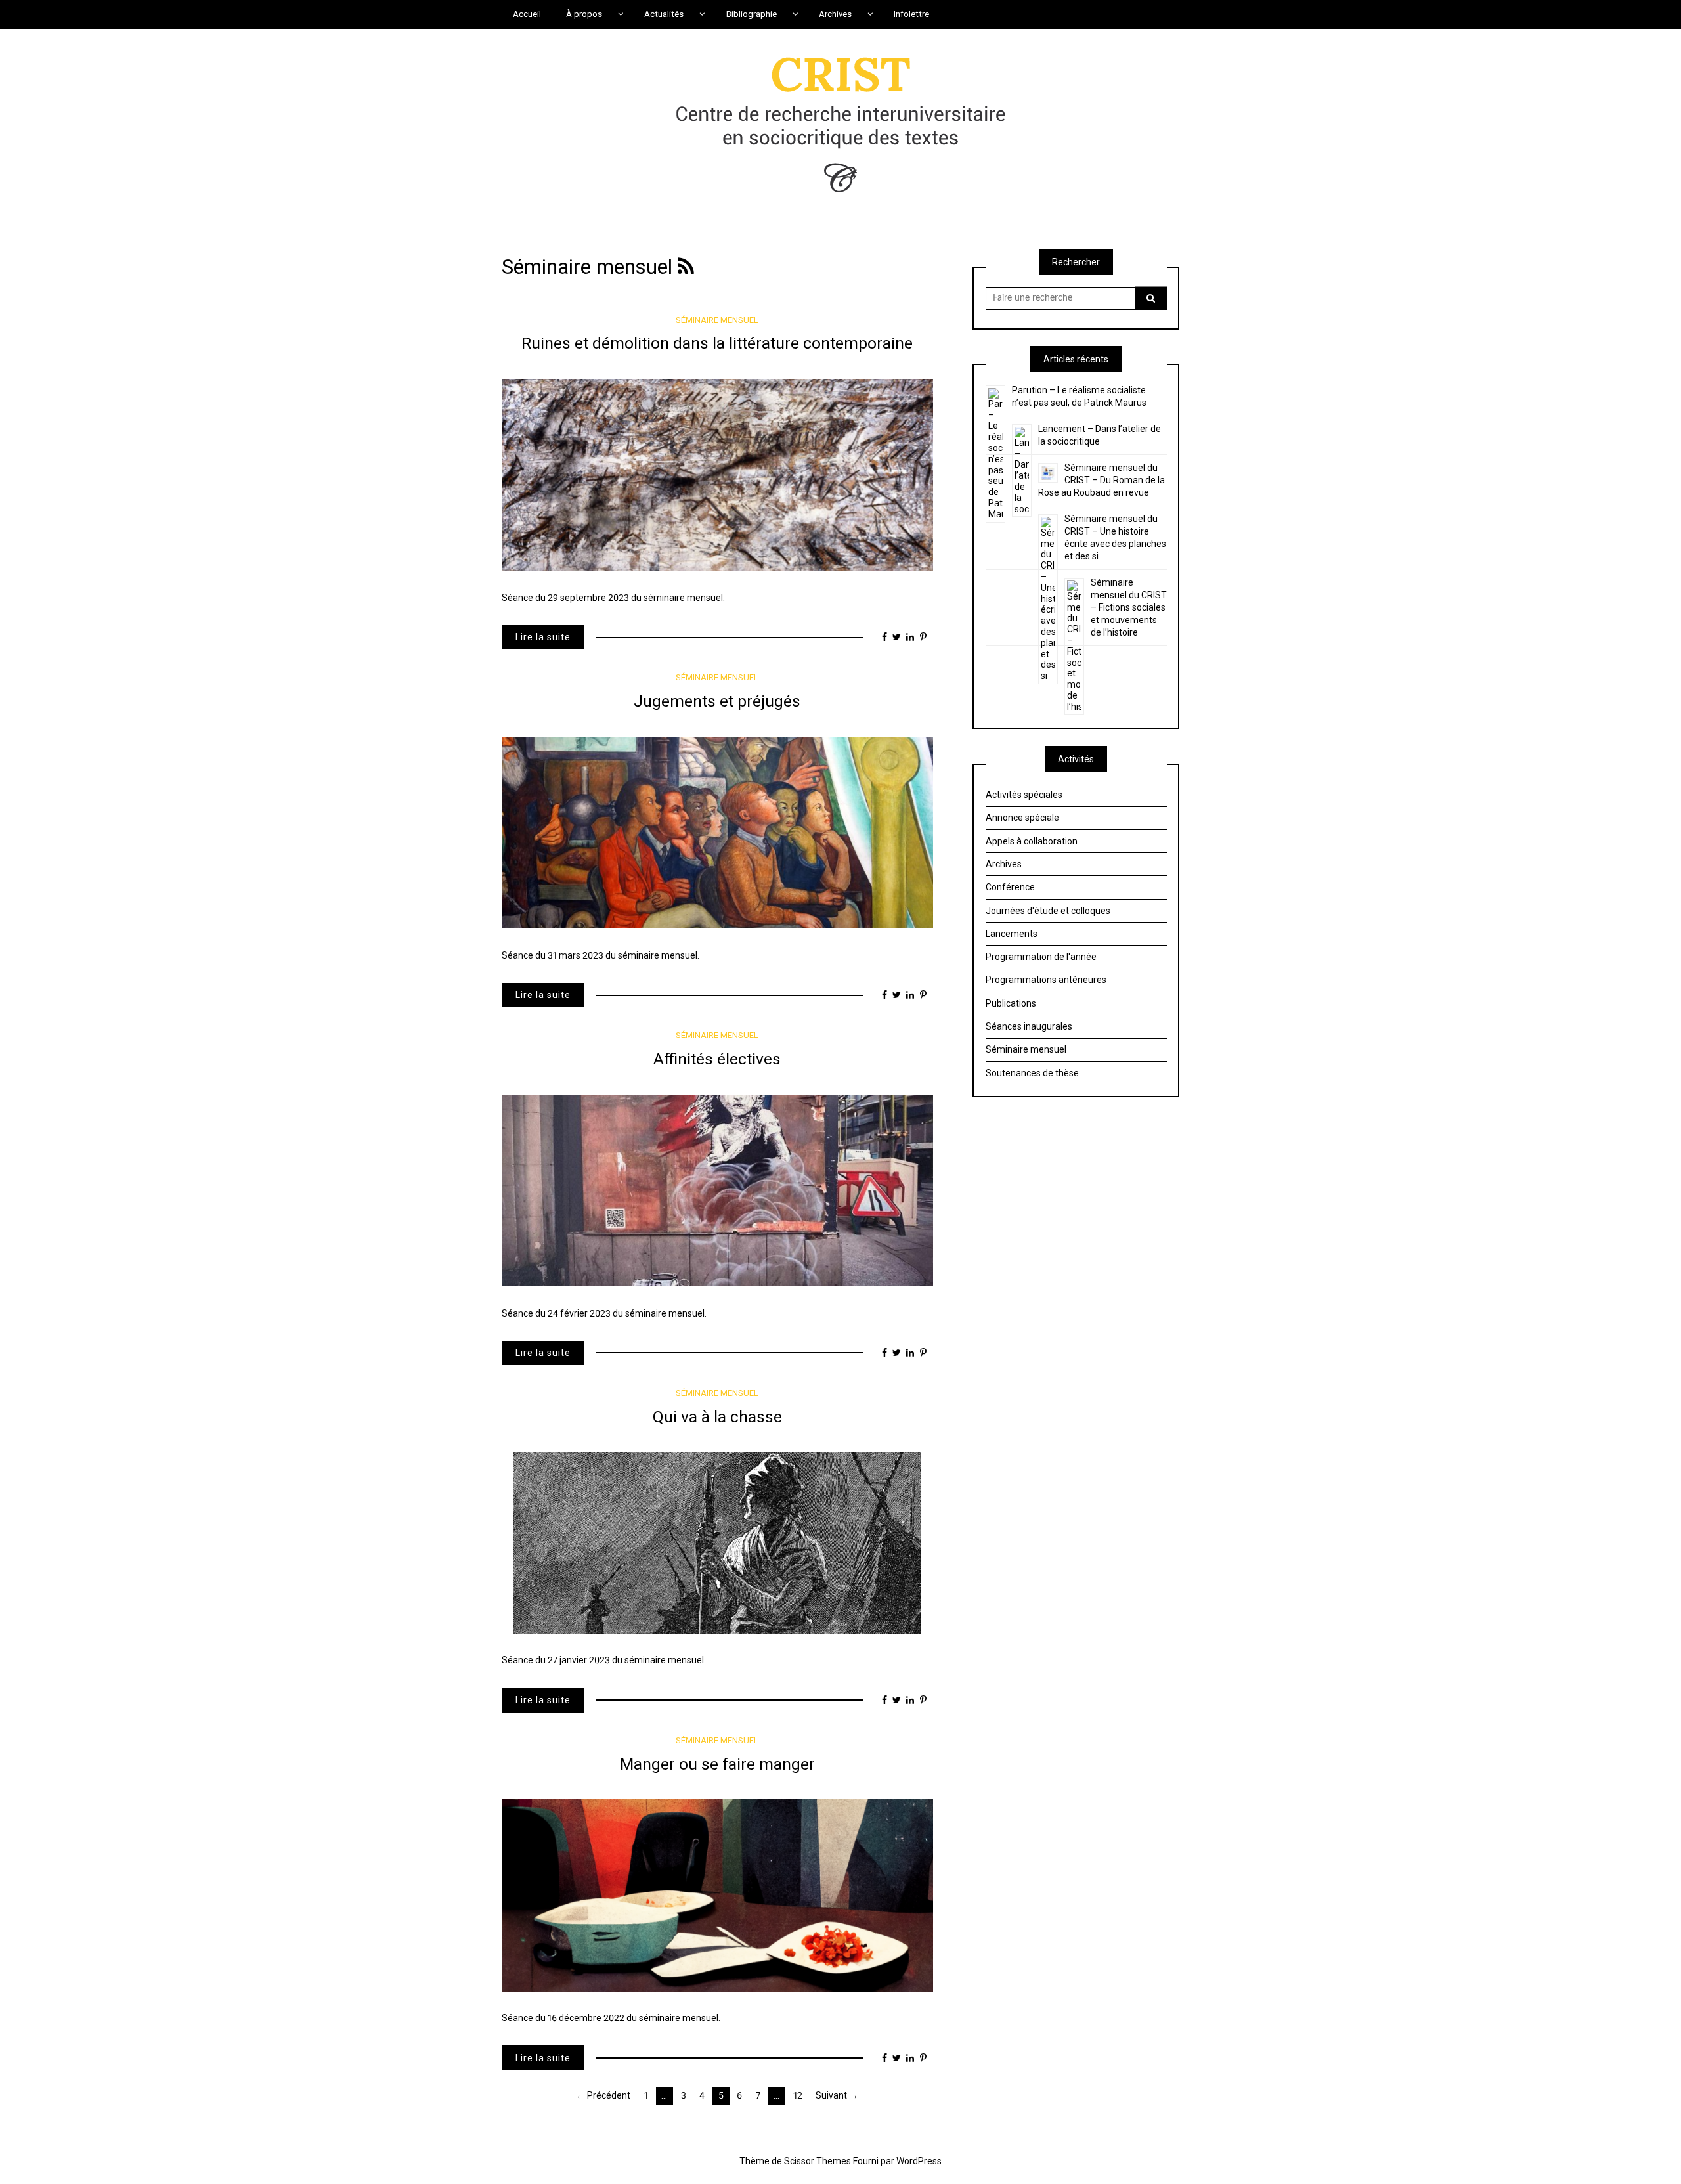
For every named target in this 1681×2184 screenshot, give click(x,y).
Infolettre (911, 14)
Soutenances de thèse (1032, 1073)
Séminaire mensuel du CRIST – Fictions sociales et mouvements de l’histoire (1129, 607)
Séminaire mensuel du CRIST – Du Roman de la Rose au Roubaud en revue (1102, 480)
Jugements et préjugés (717, 701)
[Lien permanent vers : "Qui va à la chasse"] (717, 1542)
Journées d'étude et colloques (1048, 911)
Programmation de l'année (1041, 957)
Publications (1011, 1003)
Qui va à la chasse (717, 1417)
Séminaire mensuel (717, 320)
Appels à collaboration (1032, 841)
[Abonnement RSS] (686, 267)
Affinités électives (717, 1059)
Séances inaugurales (1029, 1026)
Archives (1004, 864)
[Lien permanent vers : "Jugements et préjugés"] (717, 832)
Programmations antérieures (1046, 980)
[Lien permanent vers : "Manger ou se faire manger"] (717, 1894)
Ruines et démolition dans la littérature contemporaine (717, 343)
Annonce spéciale (1022, 818)
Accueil (527, 14)
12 (798, 2095)
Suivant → (837, 2095)
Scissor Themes (818, 2161)
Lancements (1012, 934)
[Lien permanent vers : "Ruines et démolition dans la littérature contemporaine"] (717, 474)
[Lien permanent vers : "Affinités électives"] (717, 1190)
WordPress (919, 2161)
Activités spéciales (1024, 795)
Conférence (1010, 887)
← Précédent (603, 2095)
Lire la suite (543, 637)
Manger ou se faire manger (717, 1764)
